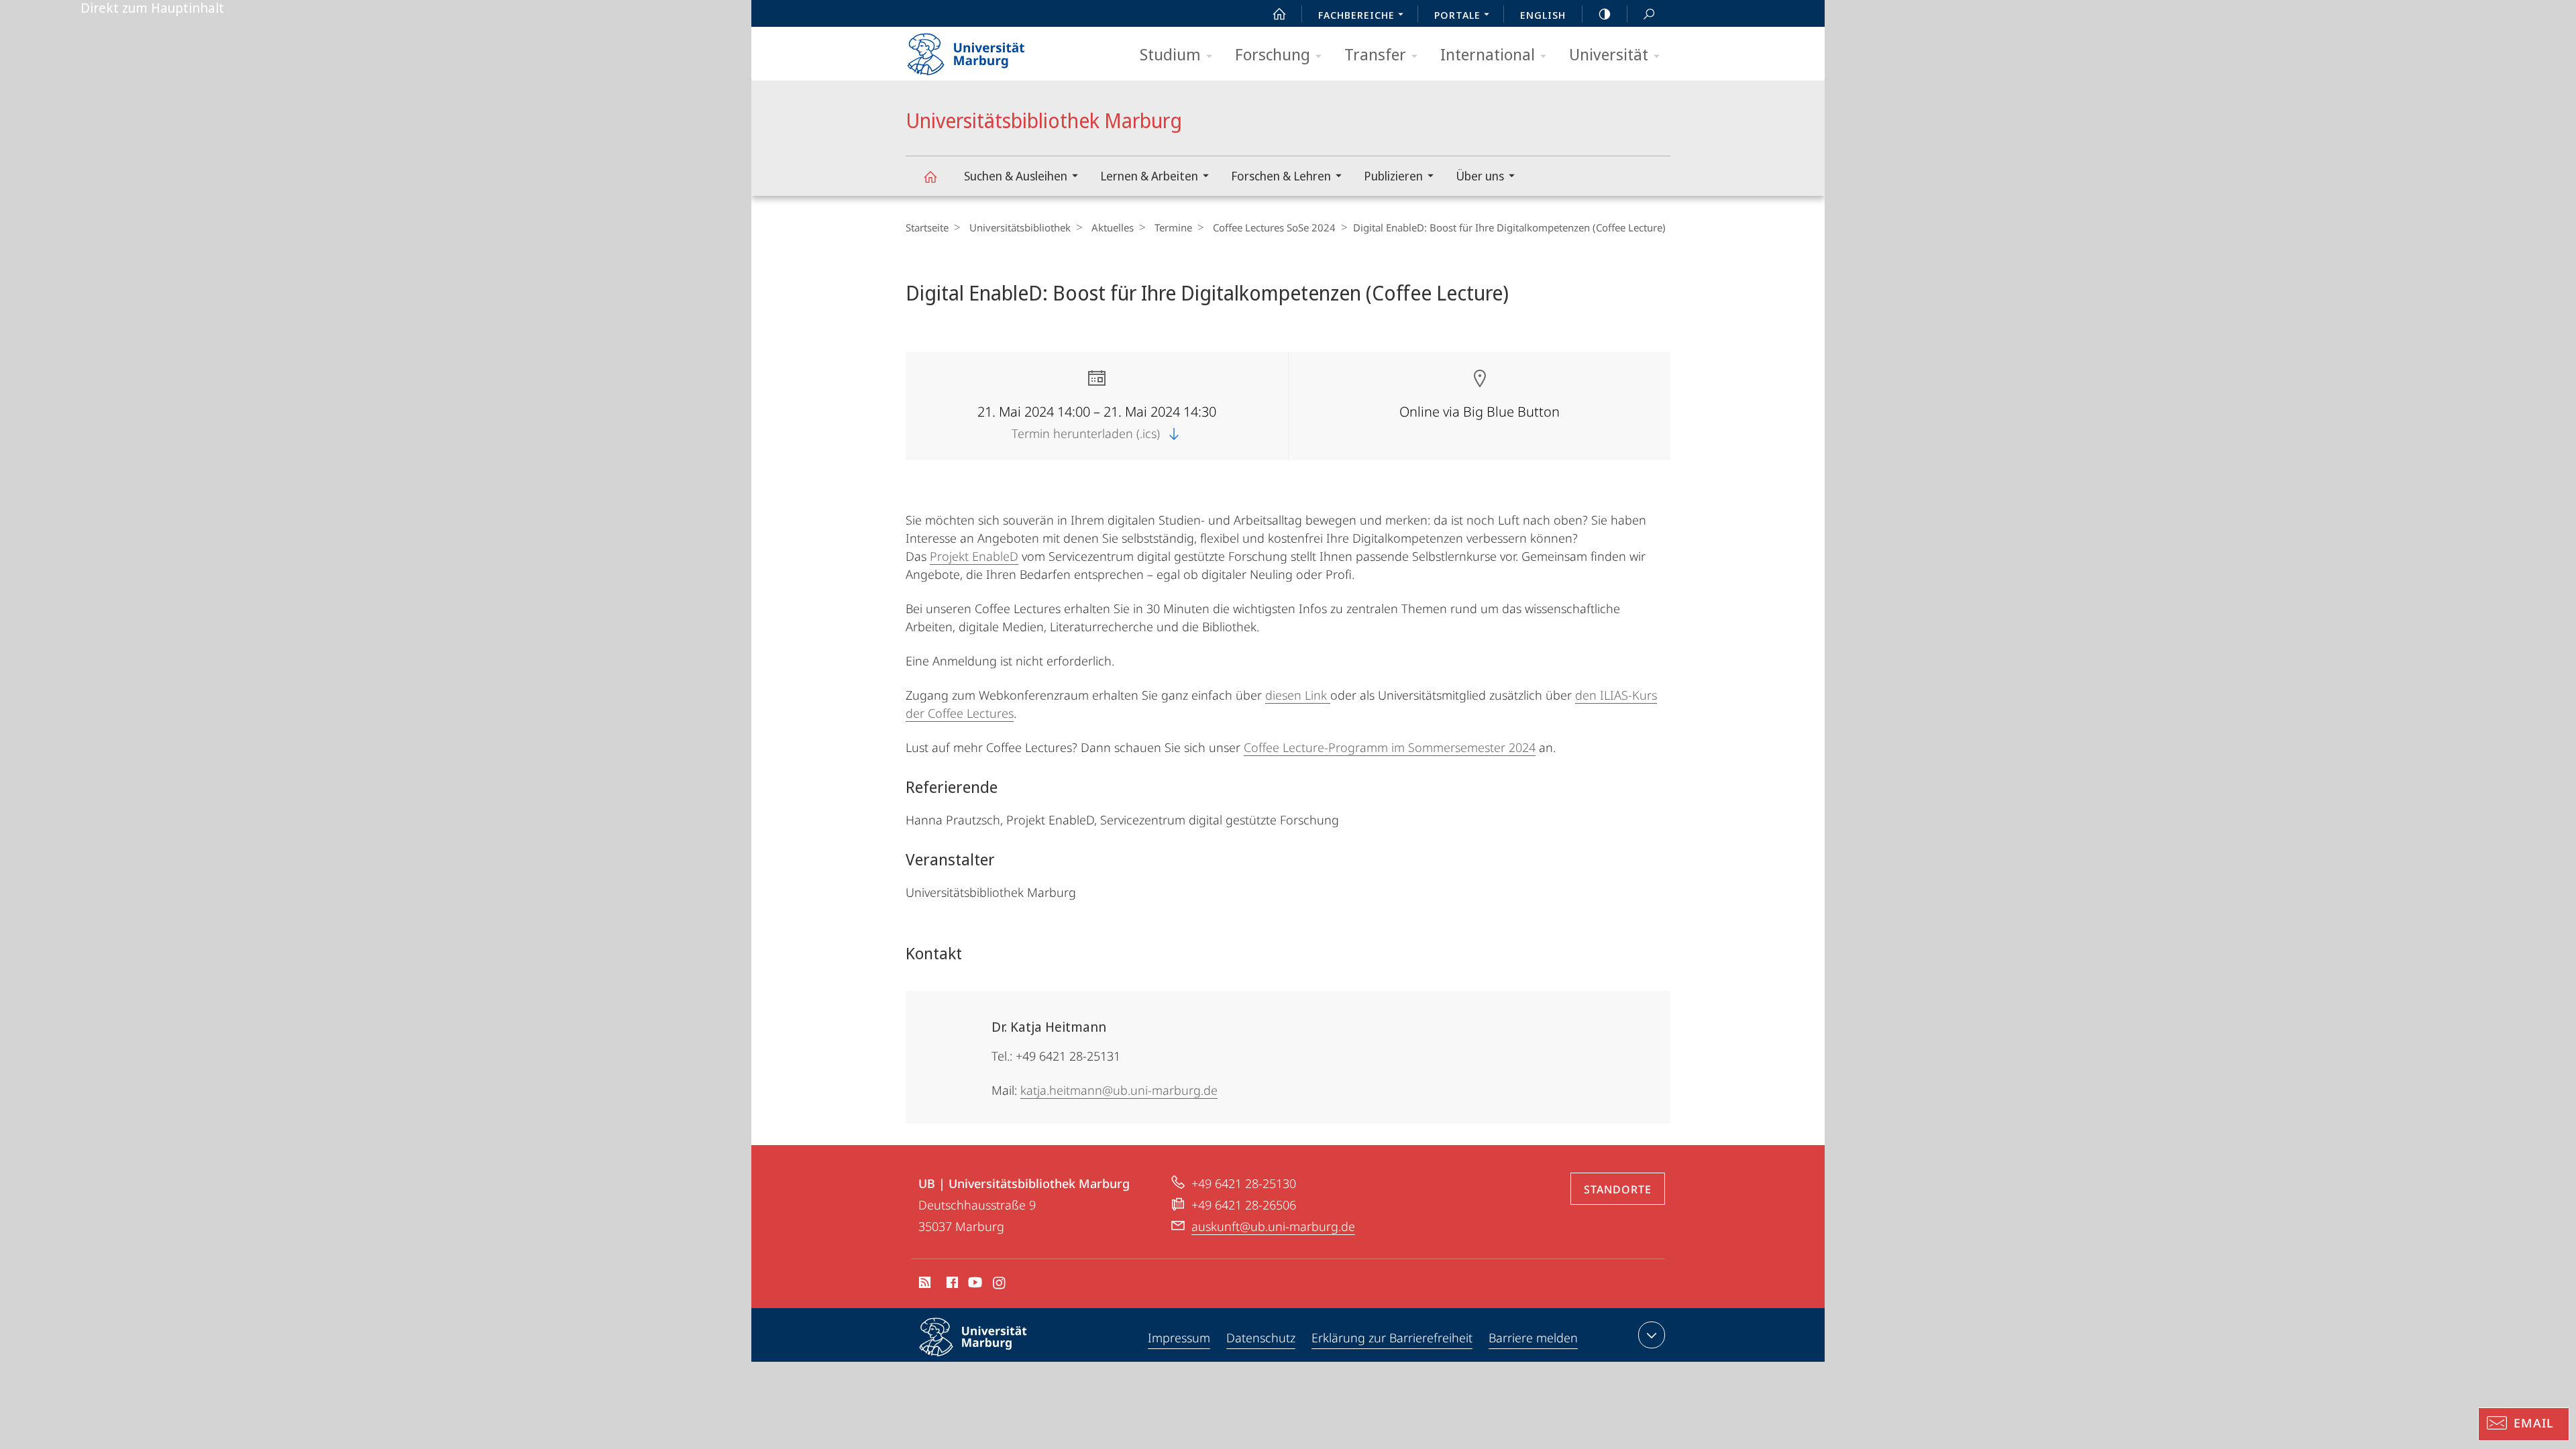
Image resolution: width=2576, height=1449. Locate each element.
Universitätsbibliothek (1020, 227)
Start (1279, 13)
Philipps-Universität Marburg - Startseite (989, 50)
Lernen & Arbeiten (1149, 176)
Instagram (1000, 1285)
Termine (1173, 227)
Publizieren (1393, 176)
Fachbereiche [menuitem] (1356, 15)
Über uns (1480, 176)
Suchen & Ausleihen (1016, 176)
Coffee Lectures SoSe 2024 (1274, 227)
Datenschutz (1261, 1338)
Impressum (1179, 1338)
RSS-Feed (923, 1285)
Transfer (1375, 54)
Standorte (1618, 1189)
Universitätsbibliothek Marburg (930, 176)
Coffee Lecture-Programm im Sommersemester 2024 (1390, 747)
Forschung (1273, 54)
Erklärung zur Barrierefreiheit (1392, 1338)
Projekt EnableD (974, 556)
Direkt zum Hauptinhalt (152, 8)
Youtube (974, 1285)
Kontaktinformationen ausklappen (1652, 1335)
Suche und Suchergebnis (1649, 13)
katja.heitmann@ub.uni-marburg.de (1119, 1090)
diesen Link (1298, 695)
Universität (1609, 54)
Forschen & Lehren (1281, 176)
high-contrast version (1605, 13)
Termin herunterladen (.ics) (1087, 433)
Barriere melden (1533, 1338)
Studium (1170, 54)
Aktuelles (1113, 227)
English (1543, 15)
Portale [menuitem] (1457, 15)
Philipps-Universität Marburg (997, 1358)
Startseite (927, 227)
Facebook (951, 1285)
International (1488, 54)
